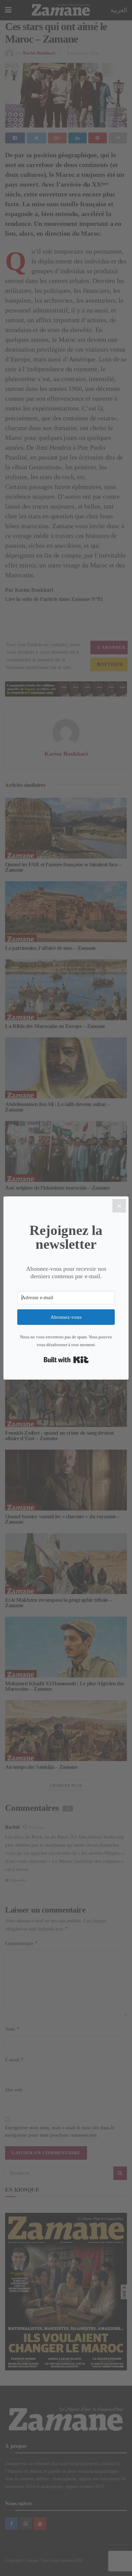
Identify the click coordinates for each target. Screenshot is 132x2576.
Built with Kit (66, 1360)
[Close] (119, 1206)
